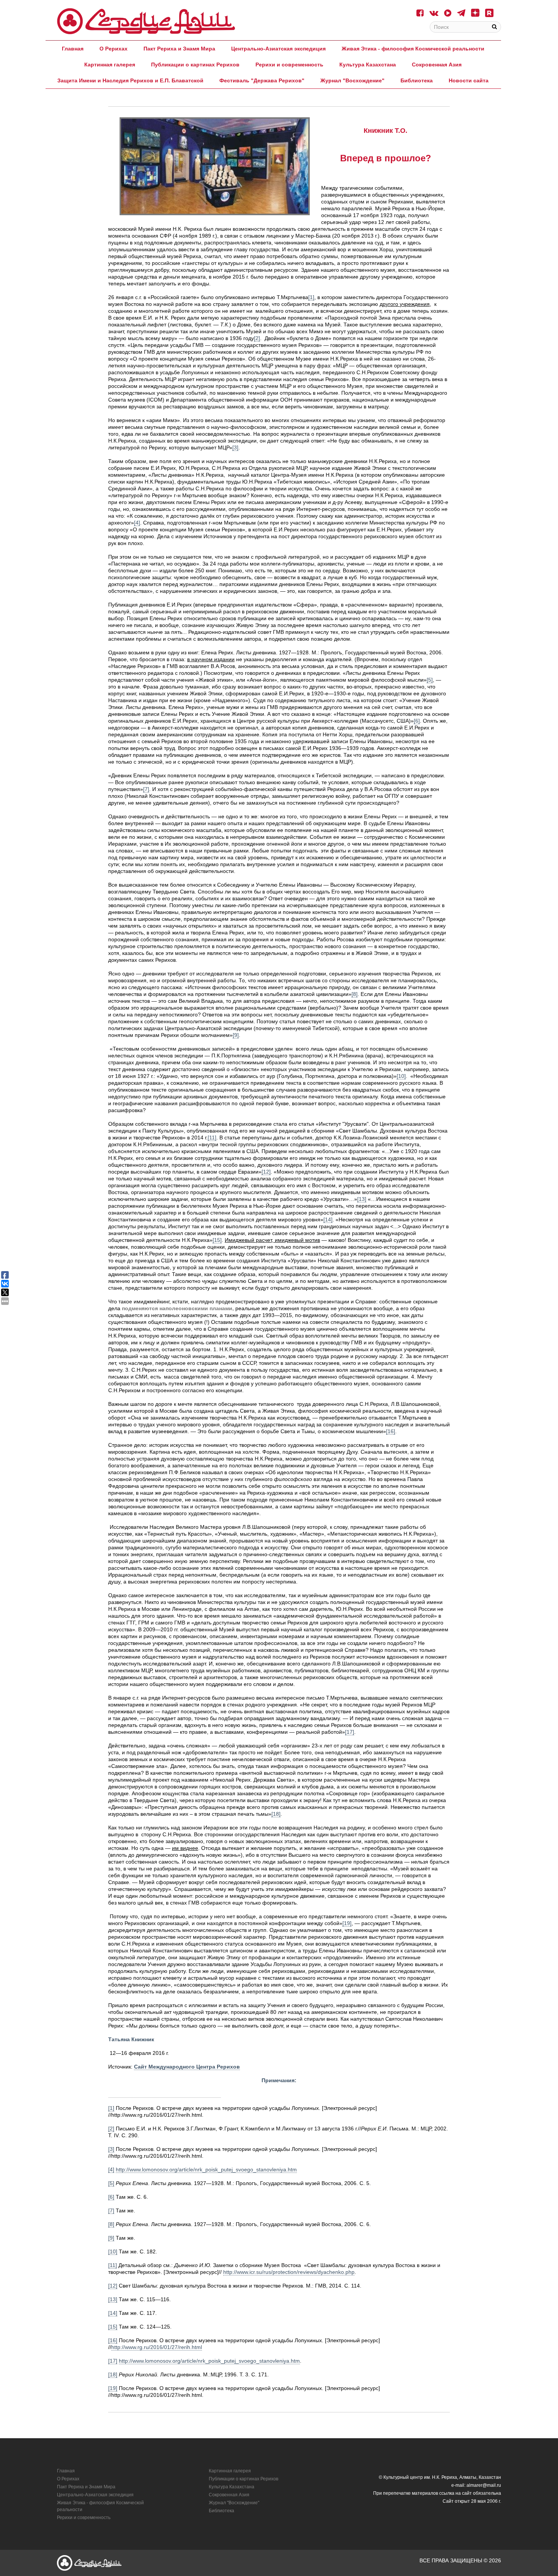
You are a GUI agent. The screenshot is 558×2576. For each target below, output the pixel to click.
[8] (355, 994)
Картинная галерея (110, 65)
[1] (111, 2108)
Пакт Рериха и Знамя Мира (179, 49)
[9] (236, 1035)
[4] (137, 523)
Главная (73, 49)
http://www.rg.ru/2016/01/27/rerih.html (157, 2347)
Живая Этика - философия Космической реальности (413, 49)
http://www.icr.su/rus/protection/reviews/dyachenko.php (289, 2272)
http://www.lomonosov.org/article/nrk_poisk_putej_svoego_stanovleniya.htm (206, 2170)
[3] (235, 447)
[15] (217, 1240)
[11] (212, 1138)
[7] (146, 789)
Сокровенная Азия (437, 65)
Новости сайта (469, 80)
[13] (362, 1199)
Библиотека (417, 80)
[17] (350, 1732)
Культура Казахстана (368, 65)
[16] (391, 1431)
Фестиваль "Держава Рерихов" (262, 80)
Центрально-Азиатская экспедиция (278, 49)
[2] (257, 338)
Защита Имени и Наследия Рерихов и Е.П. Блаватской (130, 80)
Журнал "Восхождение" (352, 80)
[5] (430, 680)
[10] (401, 1076)
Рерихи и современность (289, 65)
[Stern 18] (146, 21)
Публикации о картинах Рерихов (195, 65)
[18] (276, 1814)
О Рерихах (113, 49)
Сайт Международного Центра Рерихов (187, 2067)
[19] (347, 1923)
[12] (266, 1172)
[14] (328, 1219)
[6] (417, 721)
